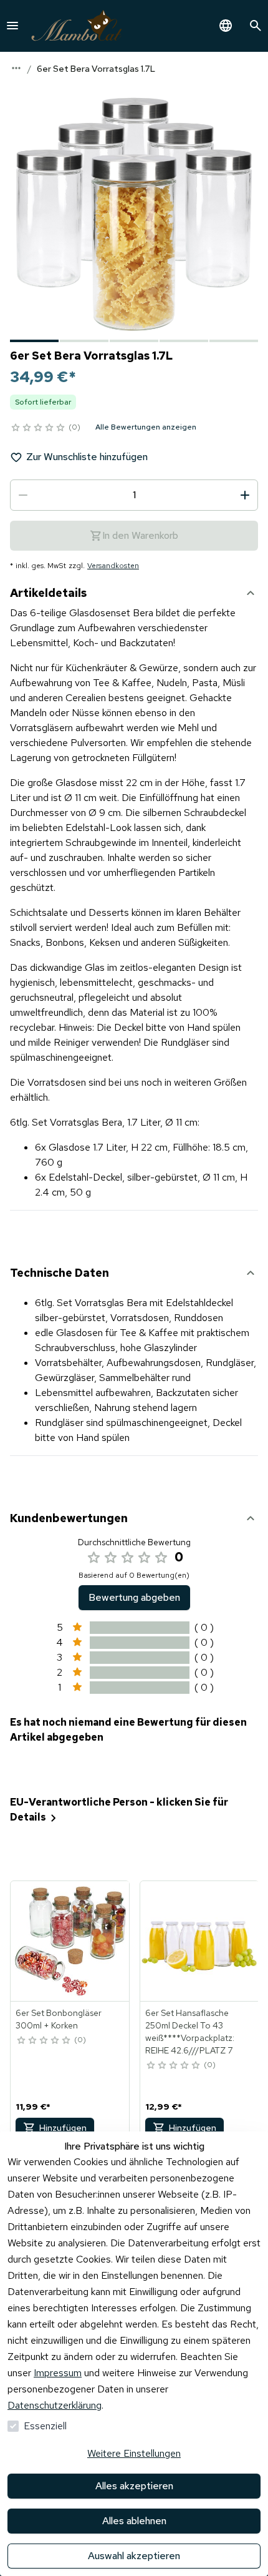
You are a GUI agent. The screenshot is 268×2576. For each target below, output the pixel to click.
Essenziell (45, 2426)
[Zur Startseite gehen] (77, 26)
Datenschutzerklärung (55, 2405)
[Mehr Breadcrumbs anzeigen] (16, 68)
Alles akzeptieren (134, 2486)
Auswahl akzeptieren (134, 2556)
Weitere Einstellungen (134, 2453)
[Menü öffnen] (12, 26)
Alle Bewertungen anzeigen (146, 427)
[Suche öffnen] (256, 26)
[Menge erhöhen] (245, 495)
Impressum (58, 2373)
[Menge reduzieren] (23, 495)
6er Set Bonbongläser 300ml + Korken (59, 2019)
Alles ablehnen (134, 2521)
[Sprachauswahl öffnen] (226, 26)
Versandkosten (113, 566)
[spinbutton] (134, 495)
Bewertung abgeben (134, 1597)
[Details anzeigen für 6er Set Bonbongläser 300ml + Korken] (70, 1941)
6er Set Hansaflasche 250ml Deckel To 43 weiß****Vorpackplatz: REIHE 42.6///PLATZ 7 (190, 2032)
